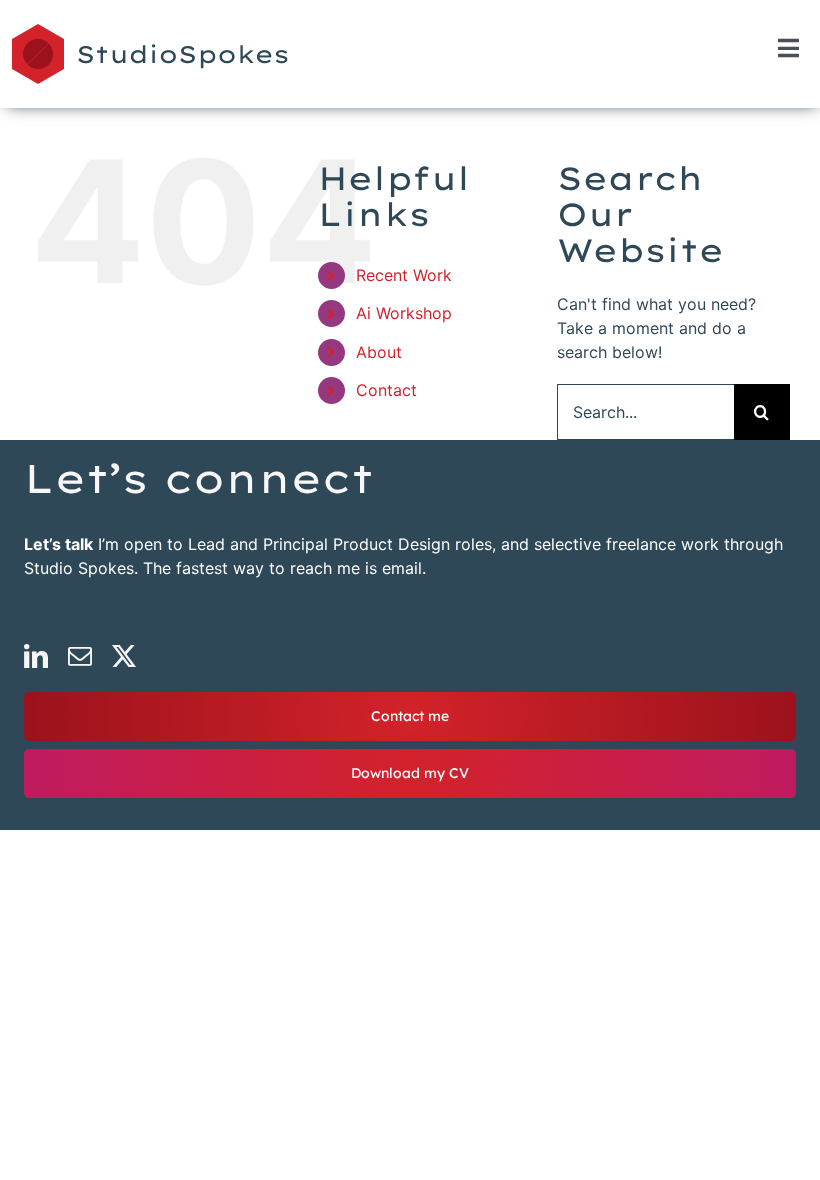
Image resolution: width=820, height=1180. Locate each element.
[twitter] (124, 656)
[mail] (80, 656)
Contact (386, 390)
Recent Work (404, 275)
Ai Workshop (404, 313)
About (379, 352)
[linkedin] (36, 656)
